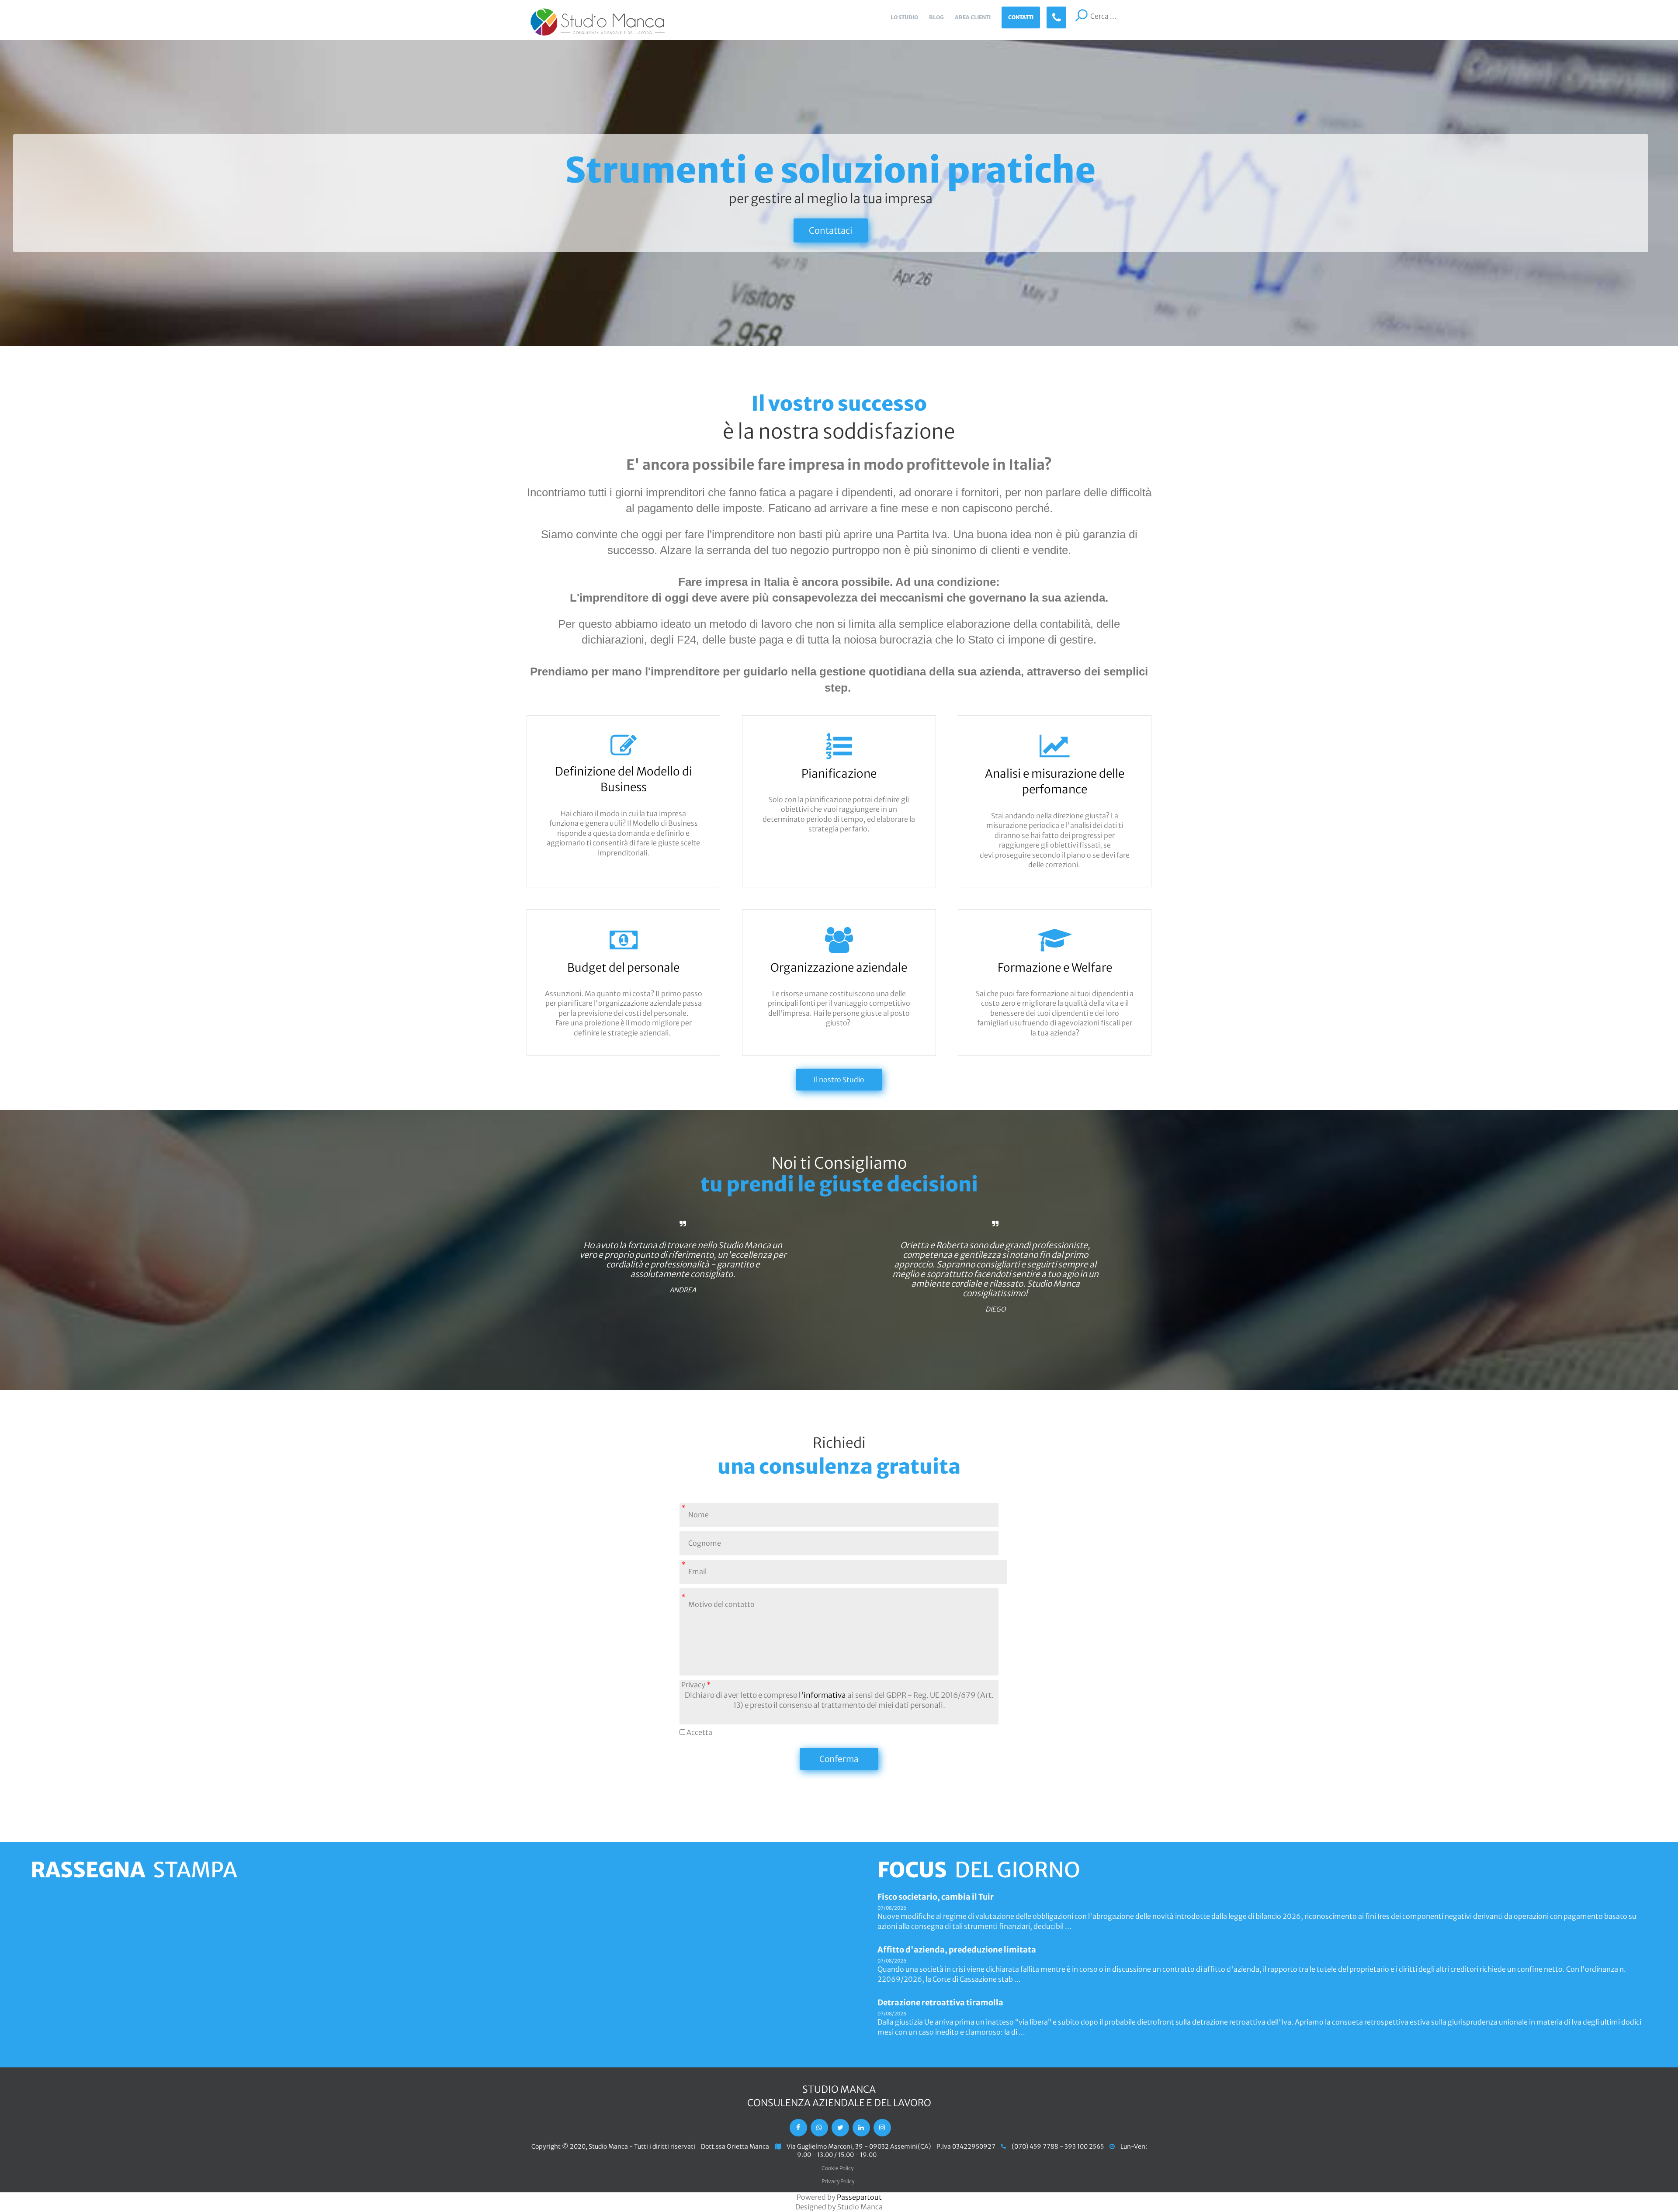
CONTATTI (1021, 17)
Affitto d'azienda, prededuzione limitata (957, 1950)
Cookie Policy (837, 2168)
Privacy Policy (838, 2181)
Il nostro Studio (839, 1080)
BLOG (936, 17)
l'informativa (822, 1695)
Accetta (699, 1732)
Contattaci (831, 230)
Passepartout (859, 2197)
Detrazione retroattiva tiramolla (940, 2003)
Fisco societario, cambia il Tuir (936, 1897)
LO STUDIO (904, 17)
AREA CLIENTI (973, 17)
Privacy (696, 1685)
